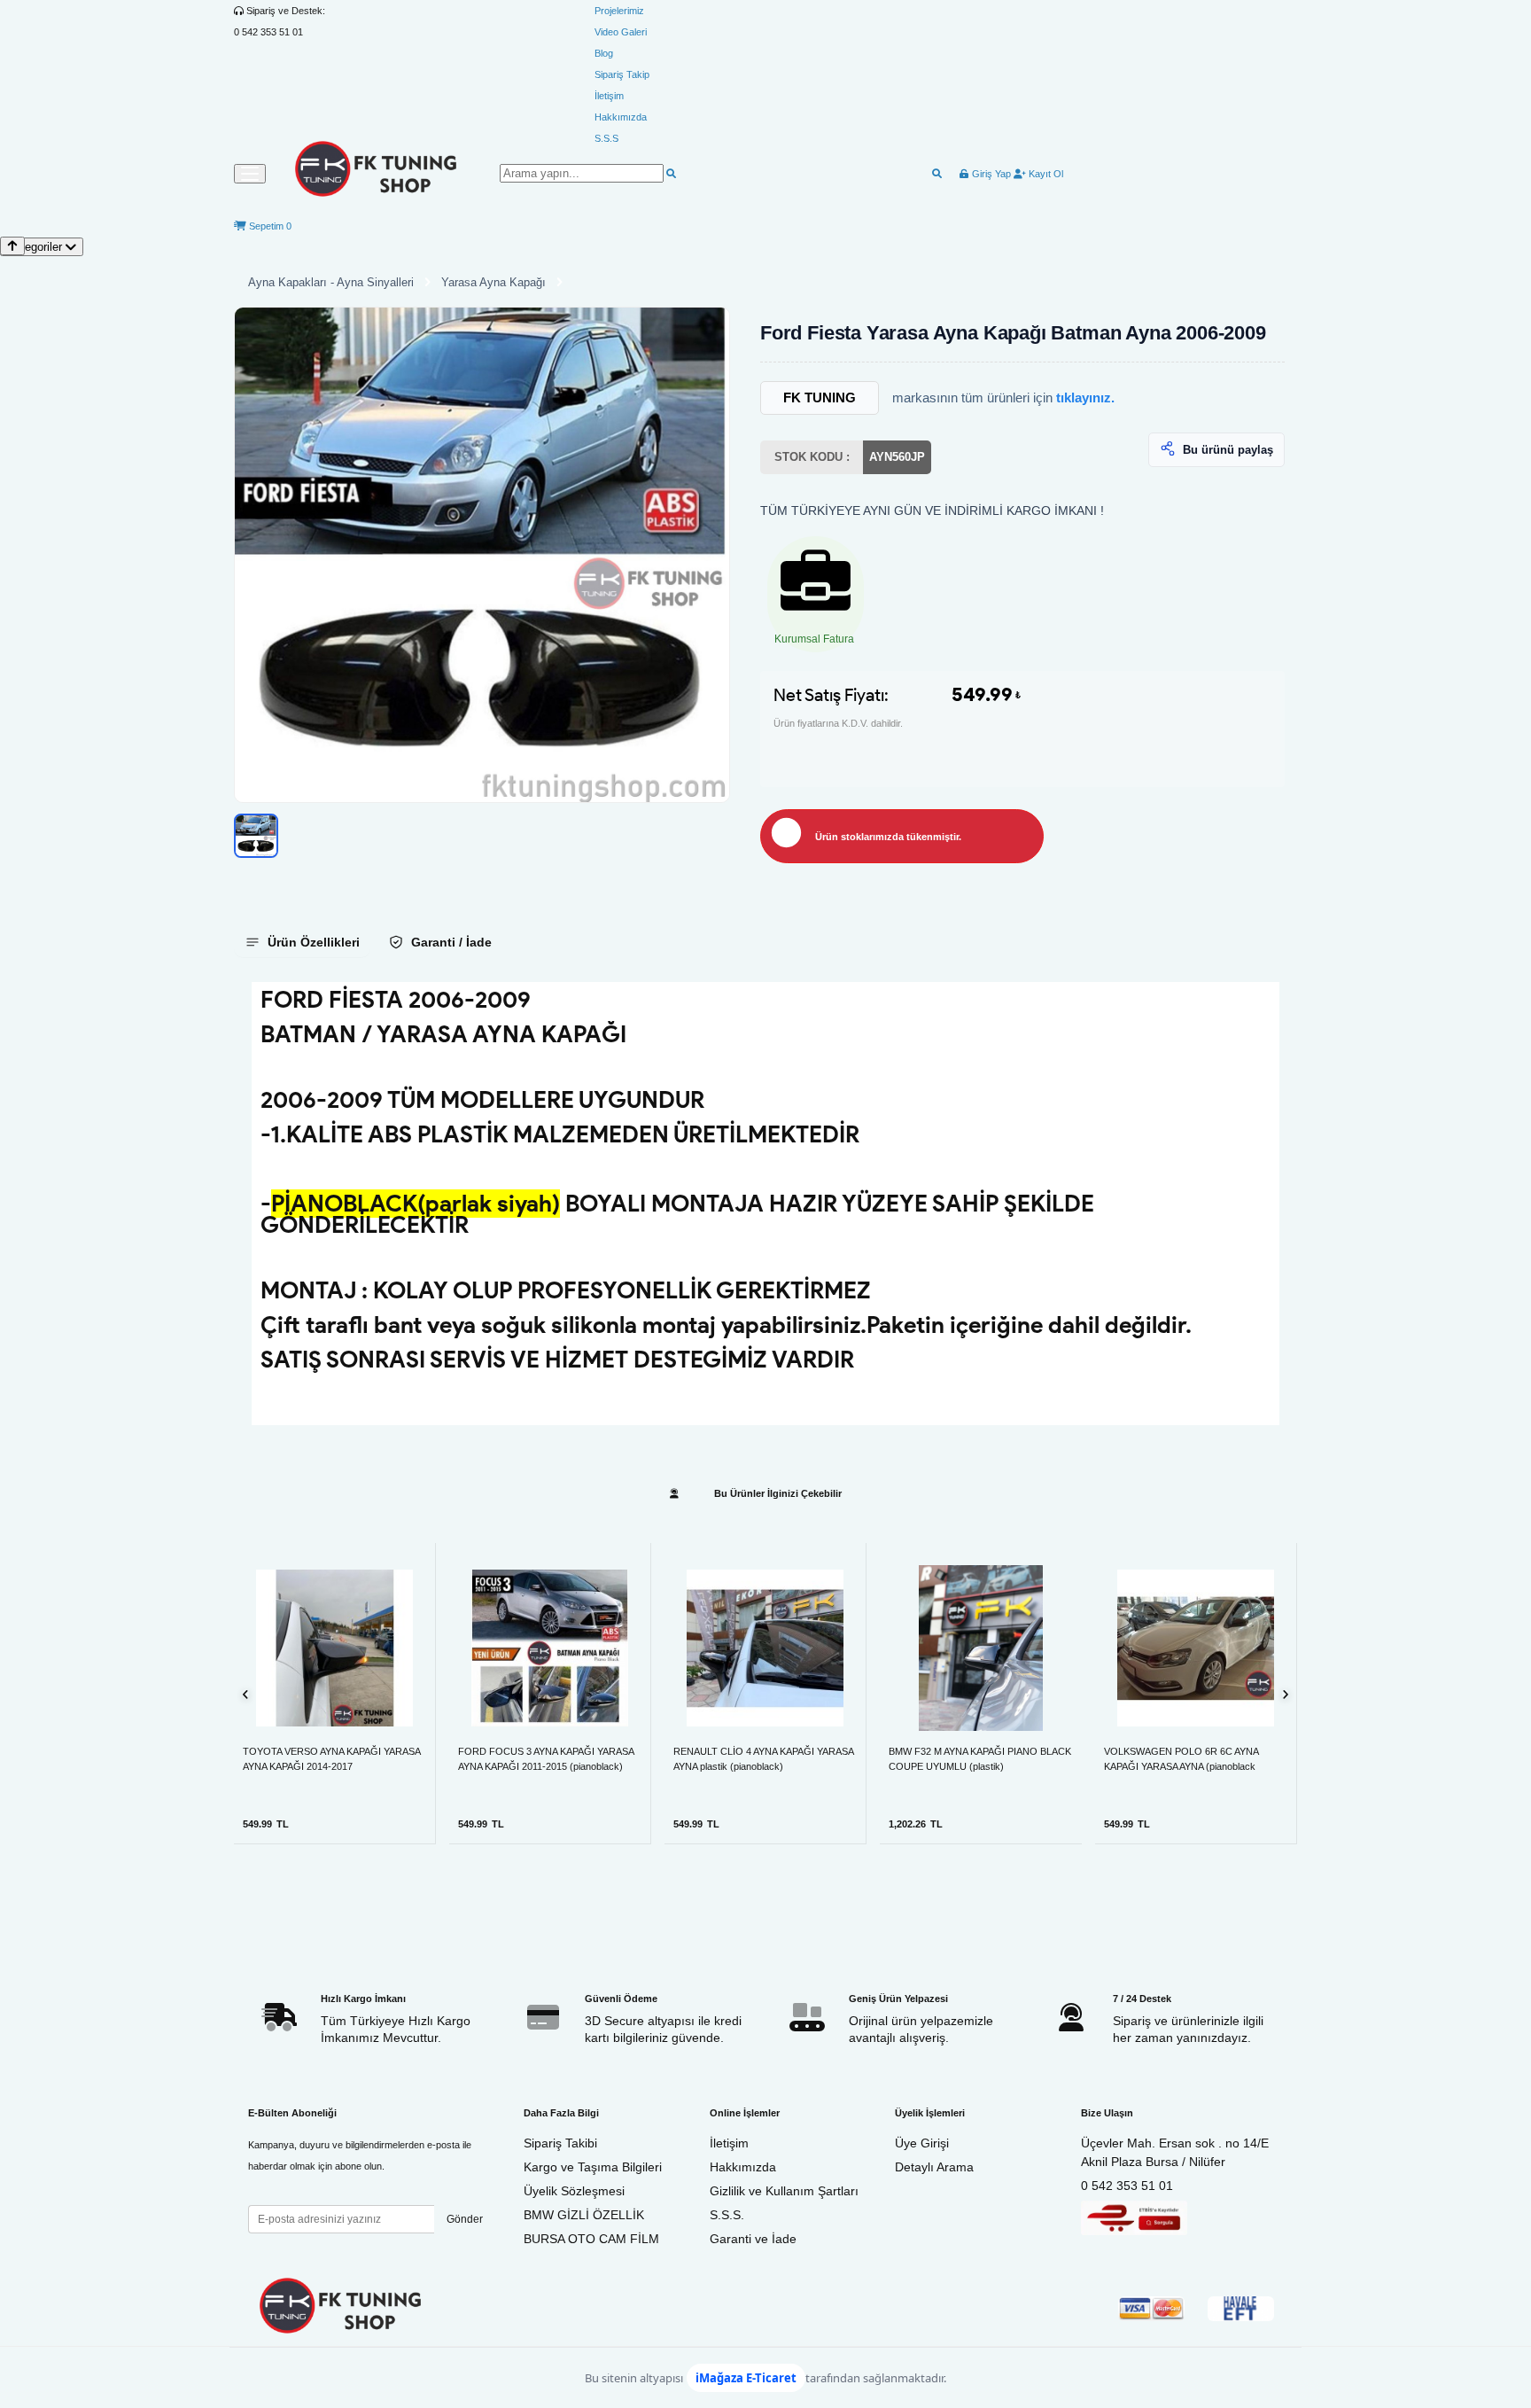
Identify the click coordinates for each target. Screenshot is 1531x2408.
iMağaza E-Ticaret (746, 2378)
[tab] (302, 942)
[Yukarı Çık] (12, 246)
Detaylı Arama (934, 2167)
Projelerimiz (619, 11)
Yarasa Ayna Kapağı (493, 282)
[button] (482, 555)
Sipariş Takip (622, 74)
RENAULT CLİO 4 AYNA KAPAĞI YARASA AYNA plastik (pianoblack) (763, 1759)
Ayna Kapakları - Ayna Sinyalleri (331, 282)
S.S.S (606, 138)
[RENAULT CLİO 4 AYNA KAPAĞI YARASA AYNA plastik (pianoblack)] (765, 1648)
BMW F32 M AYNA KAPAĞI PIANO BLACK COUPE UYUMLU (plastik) (980, 1759)
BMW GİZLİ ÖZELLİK (584, 2215)
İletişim (609, 96)
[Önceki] (246, 1694)
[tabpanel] (765, 1204)
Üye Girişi (922, 2143)
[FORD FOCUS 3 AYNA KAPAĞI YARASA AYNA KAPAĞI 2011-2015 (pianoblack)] (550, 1648)
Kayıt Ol (1045, 174)
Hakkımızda (621, 117)
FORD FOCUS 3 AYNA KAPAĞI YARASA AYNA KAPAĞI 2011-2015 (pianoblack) (546, 1759)
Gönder (465, 2219)
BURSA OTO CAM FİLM (591, 2239)
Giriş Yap (990, 174)
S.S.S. (727, 2215)
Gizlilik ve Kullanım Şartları (784, 2191)
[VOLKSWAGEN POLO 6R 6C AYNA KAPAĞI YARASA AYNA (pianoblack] (1196, 1648)
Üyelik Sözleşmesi (574, 2191)
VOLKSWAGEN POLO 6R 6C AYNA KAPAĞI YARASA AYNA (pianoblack (1181, 1759)
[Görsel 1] (256, 836)
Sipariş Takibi (560, 2143)
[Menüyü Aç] (250, 174)
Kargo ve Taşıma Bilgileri (593, 2167)
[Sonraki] (1285, 1694)
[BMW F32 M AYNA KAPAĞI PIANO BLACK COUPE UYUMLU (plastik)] (981, 1648)
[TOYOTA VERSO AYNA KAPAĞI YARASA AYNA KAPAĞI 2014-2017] (334, 1648)
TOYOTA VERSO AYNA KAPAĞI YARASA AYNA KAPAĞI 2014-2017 (331, 1759)
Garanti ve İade (753, 2239)
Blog (604, 53)
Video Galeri (621, 32)
